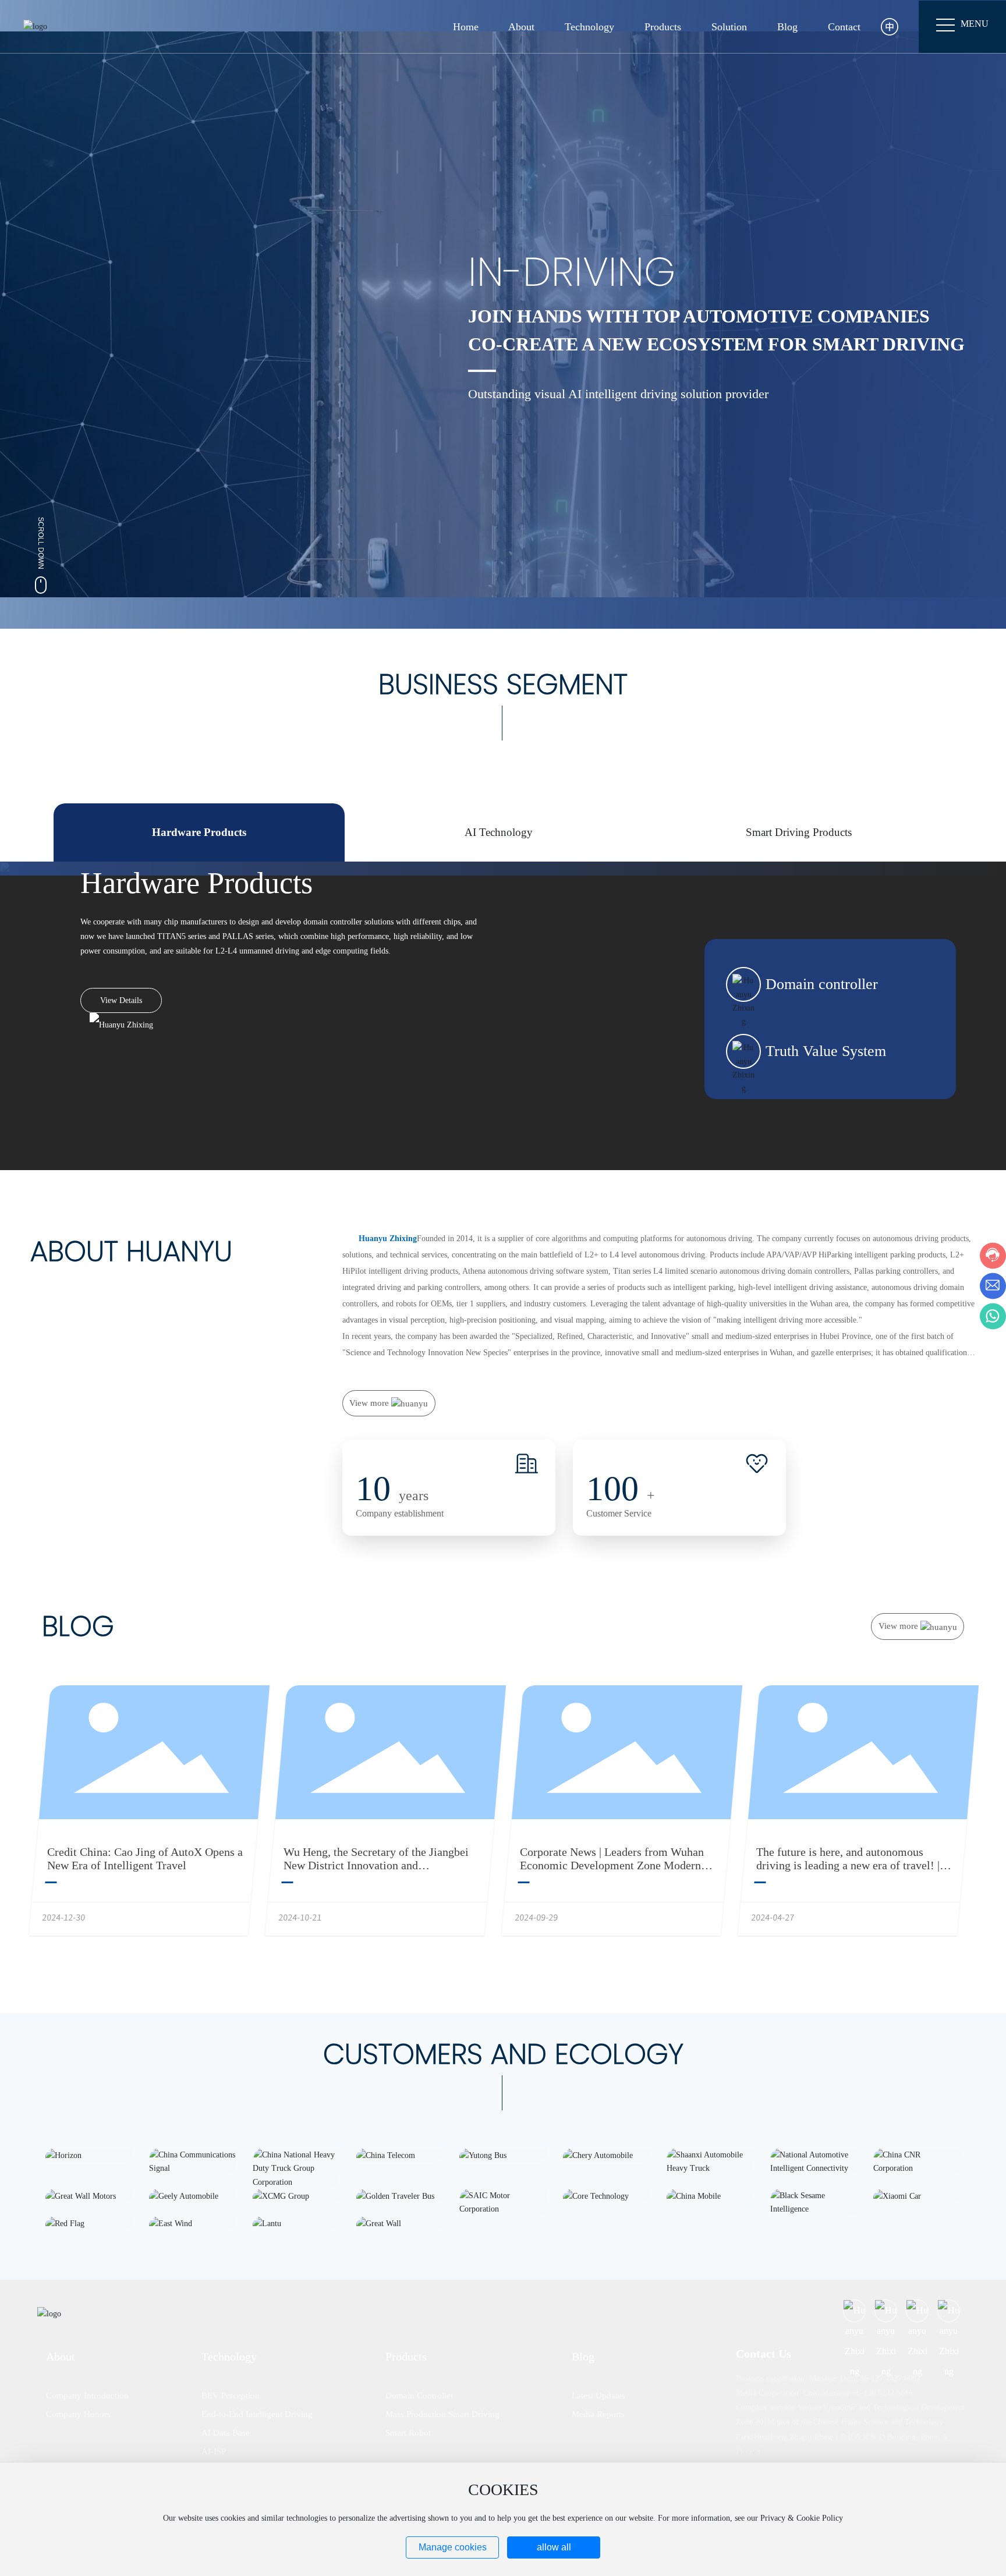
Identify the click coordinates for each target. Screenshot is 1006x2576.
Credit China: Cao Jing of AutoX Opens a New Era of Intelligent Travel (145, 1859)
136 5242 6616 (888, 2393)
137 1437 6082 (896, 2378)
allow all (554, 2547)
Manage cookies (453, 2547)
